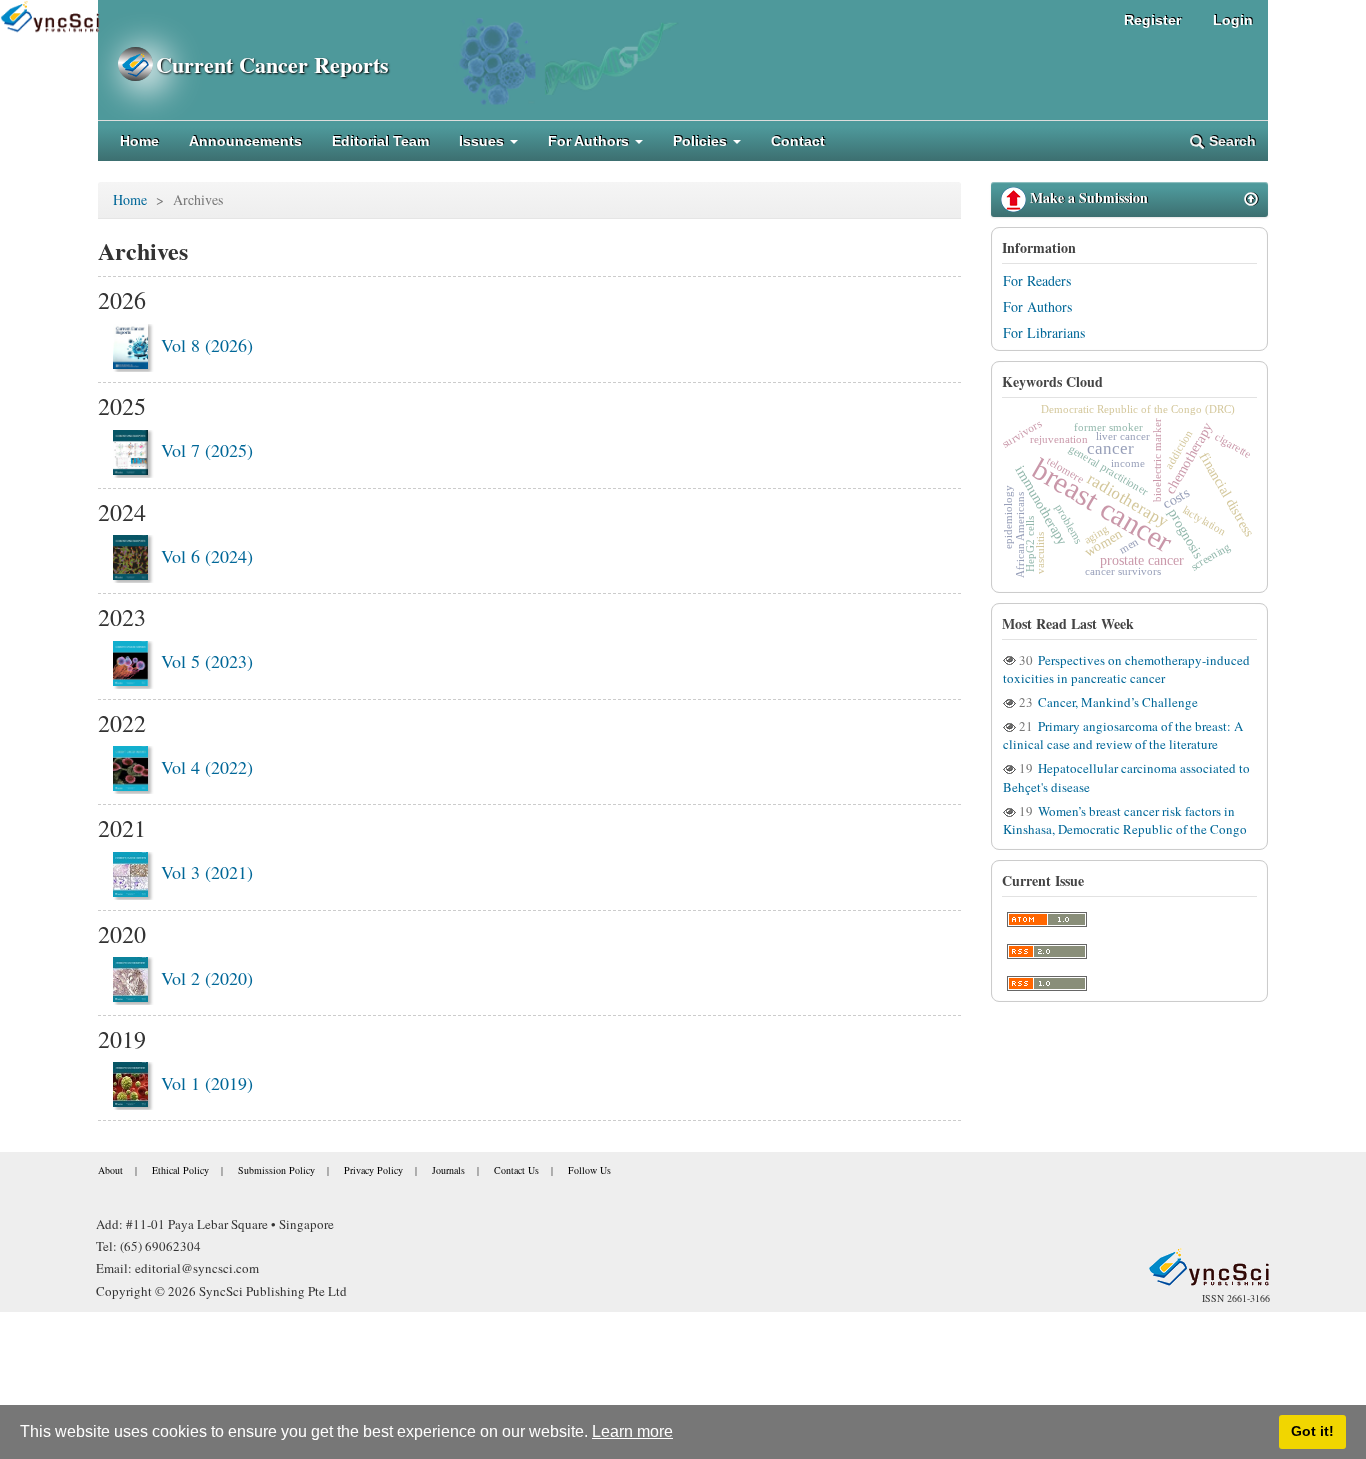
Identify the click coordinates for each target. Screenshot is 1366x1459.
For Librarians (1044, 332)
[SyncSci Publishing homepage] (127, 64)
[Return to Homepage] (1209, 1267)
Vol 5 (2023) (207, 661)
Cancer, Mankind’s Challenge (1116, 702)
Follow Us (589, 1170)
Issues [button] (483, 141)
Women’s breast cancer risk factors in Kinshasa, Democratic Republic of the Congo (1125, 820)
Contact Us (516, 1170)
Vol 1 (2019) (207, 1083)
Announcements (245, 141)
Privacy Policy (373, 1170)
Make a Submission (1087, 197)
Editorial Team (380, 141)
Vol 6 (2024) (207, 556)
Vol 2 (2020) (207, 978)
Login (1233, 20)
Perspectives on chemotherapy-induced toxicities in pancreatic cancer (1126, 669)
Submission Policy (276, 1170)
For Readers (1037, 280)
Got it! (1312, 1431)
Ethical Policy (180, 1170)
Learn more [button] (632, 1431)
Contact (798, 141)
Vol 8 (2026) (207, 345)
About (110, 1170)
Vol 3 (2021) (207, 872)
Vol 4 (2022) (207, 767)
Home (139, 141)
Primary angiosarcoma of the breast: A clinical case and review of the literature (1123, 735)
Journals (448, 1170)
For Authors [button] (590, 141)
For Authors (1037, 306)
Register (1152, 20)
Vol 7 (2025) (207, 450)
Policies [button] (702, 141)
